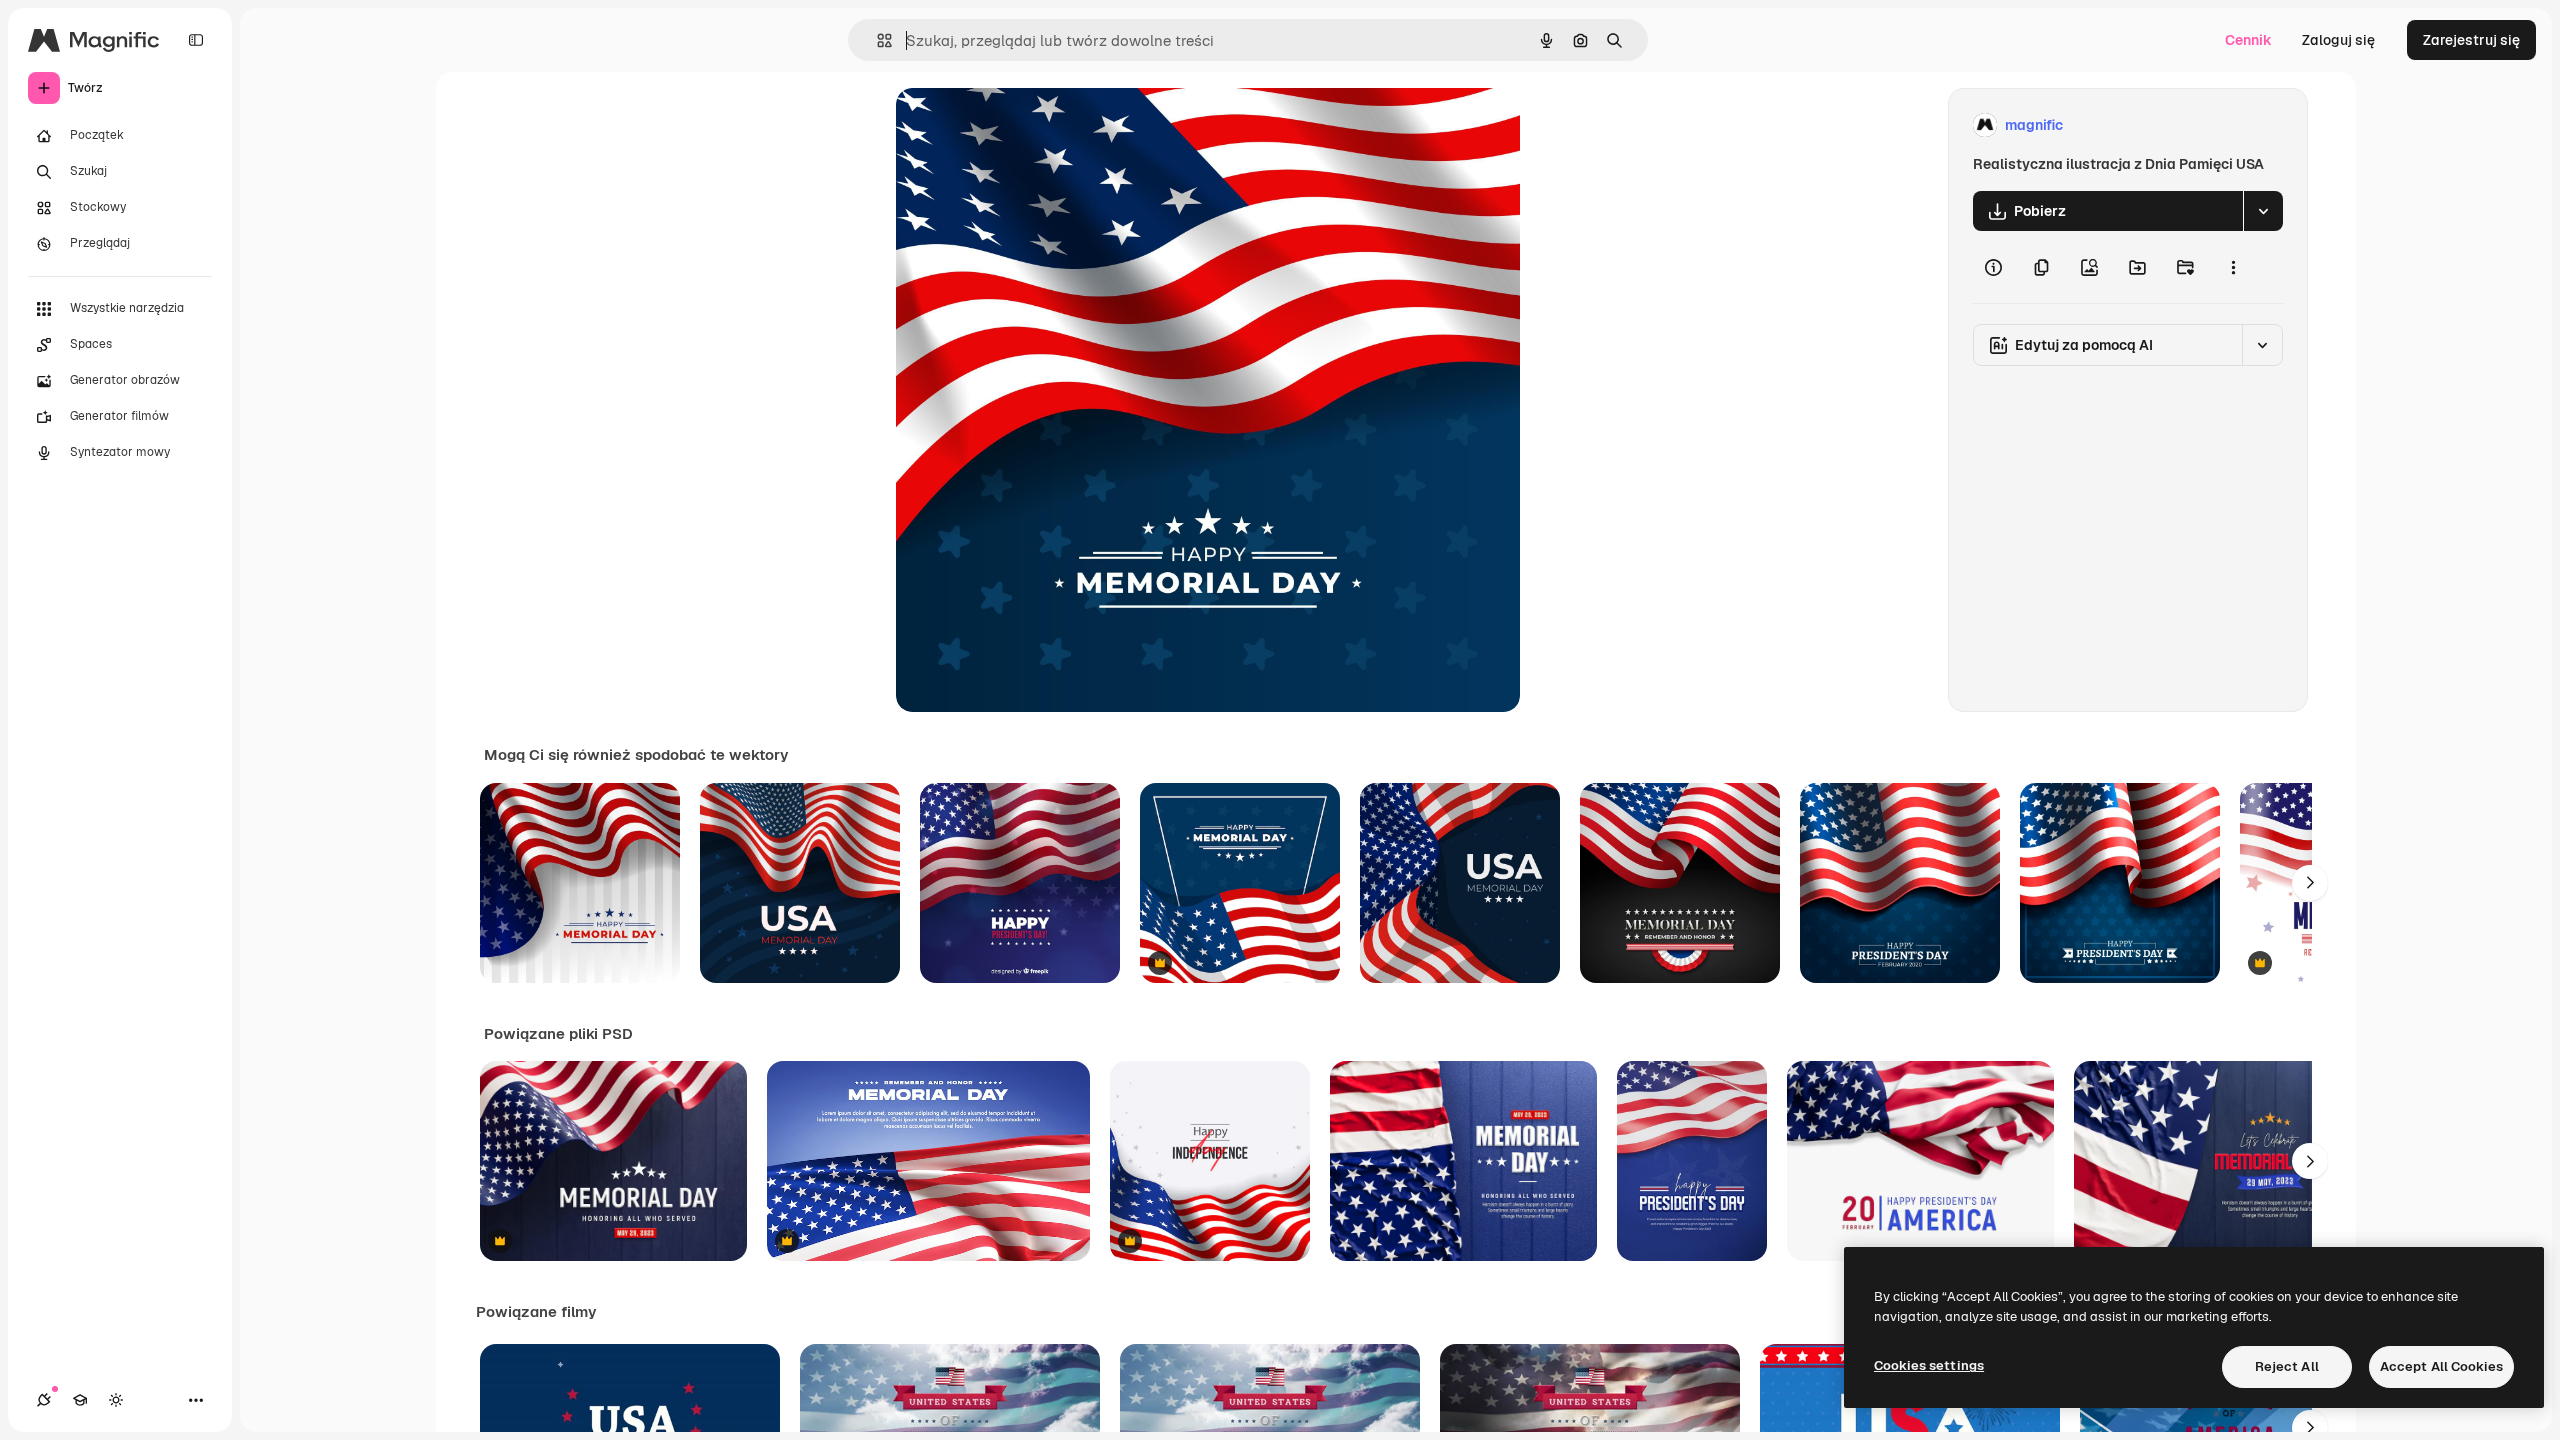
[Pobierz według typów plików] (2263, 211)
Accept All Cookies (2441, 1366)
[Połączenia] (44, 1400)
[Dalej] (2310, 883)
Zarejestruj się (2471, 40)
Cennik (2248, 40)
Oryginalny (1034, 125)
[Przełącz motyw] (116, 1400)
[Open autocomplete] (876, 40)
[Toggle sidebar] (196, 40)
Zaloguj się (2338, 40)
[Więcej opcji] (2233, 267)
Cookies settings (1929, 1365)
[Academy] (80, 1400)
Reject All (2287, 1366)
